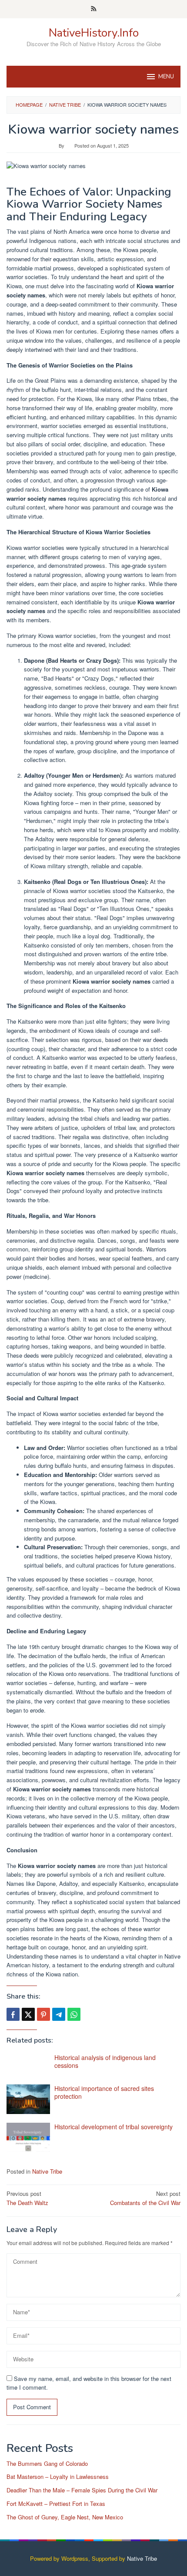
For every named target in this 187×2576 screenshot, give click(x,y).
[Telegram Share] (59, 2014)
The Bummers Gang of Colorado (47, 2463)
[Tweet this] (28, 2014)
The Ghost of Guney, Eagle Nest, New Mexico (65, 2517)
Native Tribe (47, 2171)
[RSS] (94, 9)
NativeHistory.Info (94, 33)
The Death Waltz (27, 2198)
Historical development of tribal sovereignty (114, 2127)
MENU (166, 77)
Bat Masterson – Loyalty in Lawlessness (58, 2477)
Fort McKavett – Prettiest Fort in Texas (56, 2504)
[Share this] (13, 2014)
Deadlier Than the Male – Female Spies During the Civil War (82, 2490)
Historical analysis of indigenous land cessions (105, 2061)
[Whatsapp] (74, 2014)
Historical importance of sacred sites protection (104, 2092)
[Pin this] (43, 2014)
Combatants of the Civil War (145, 2198)
